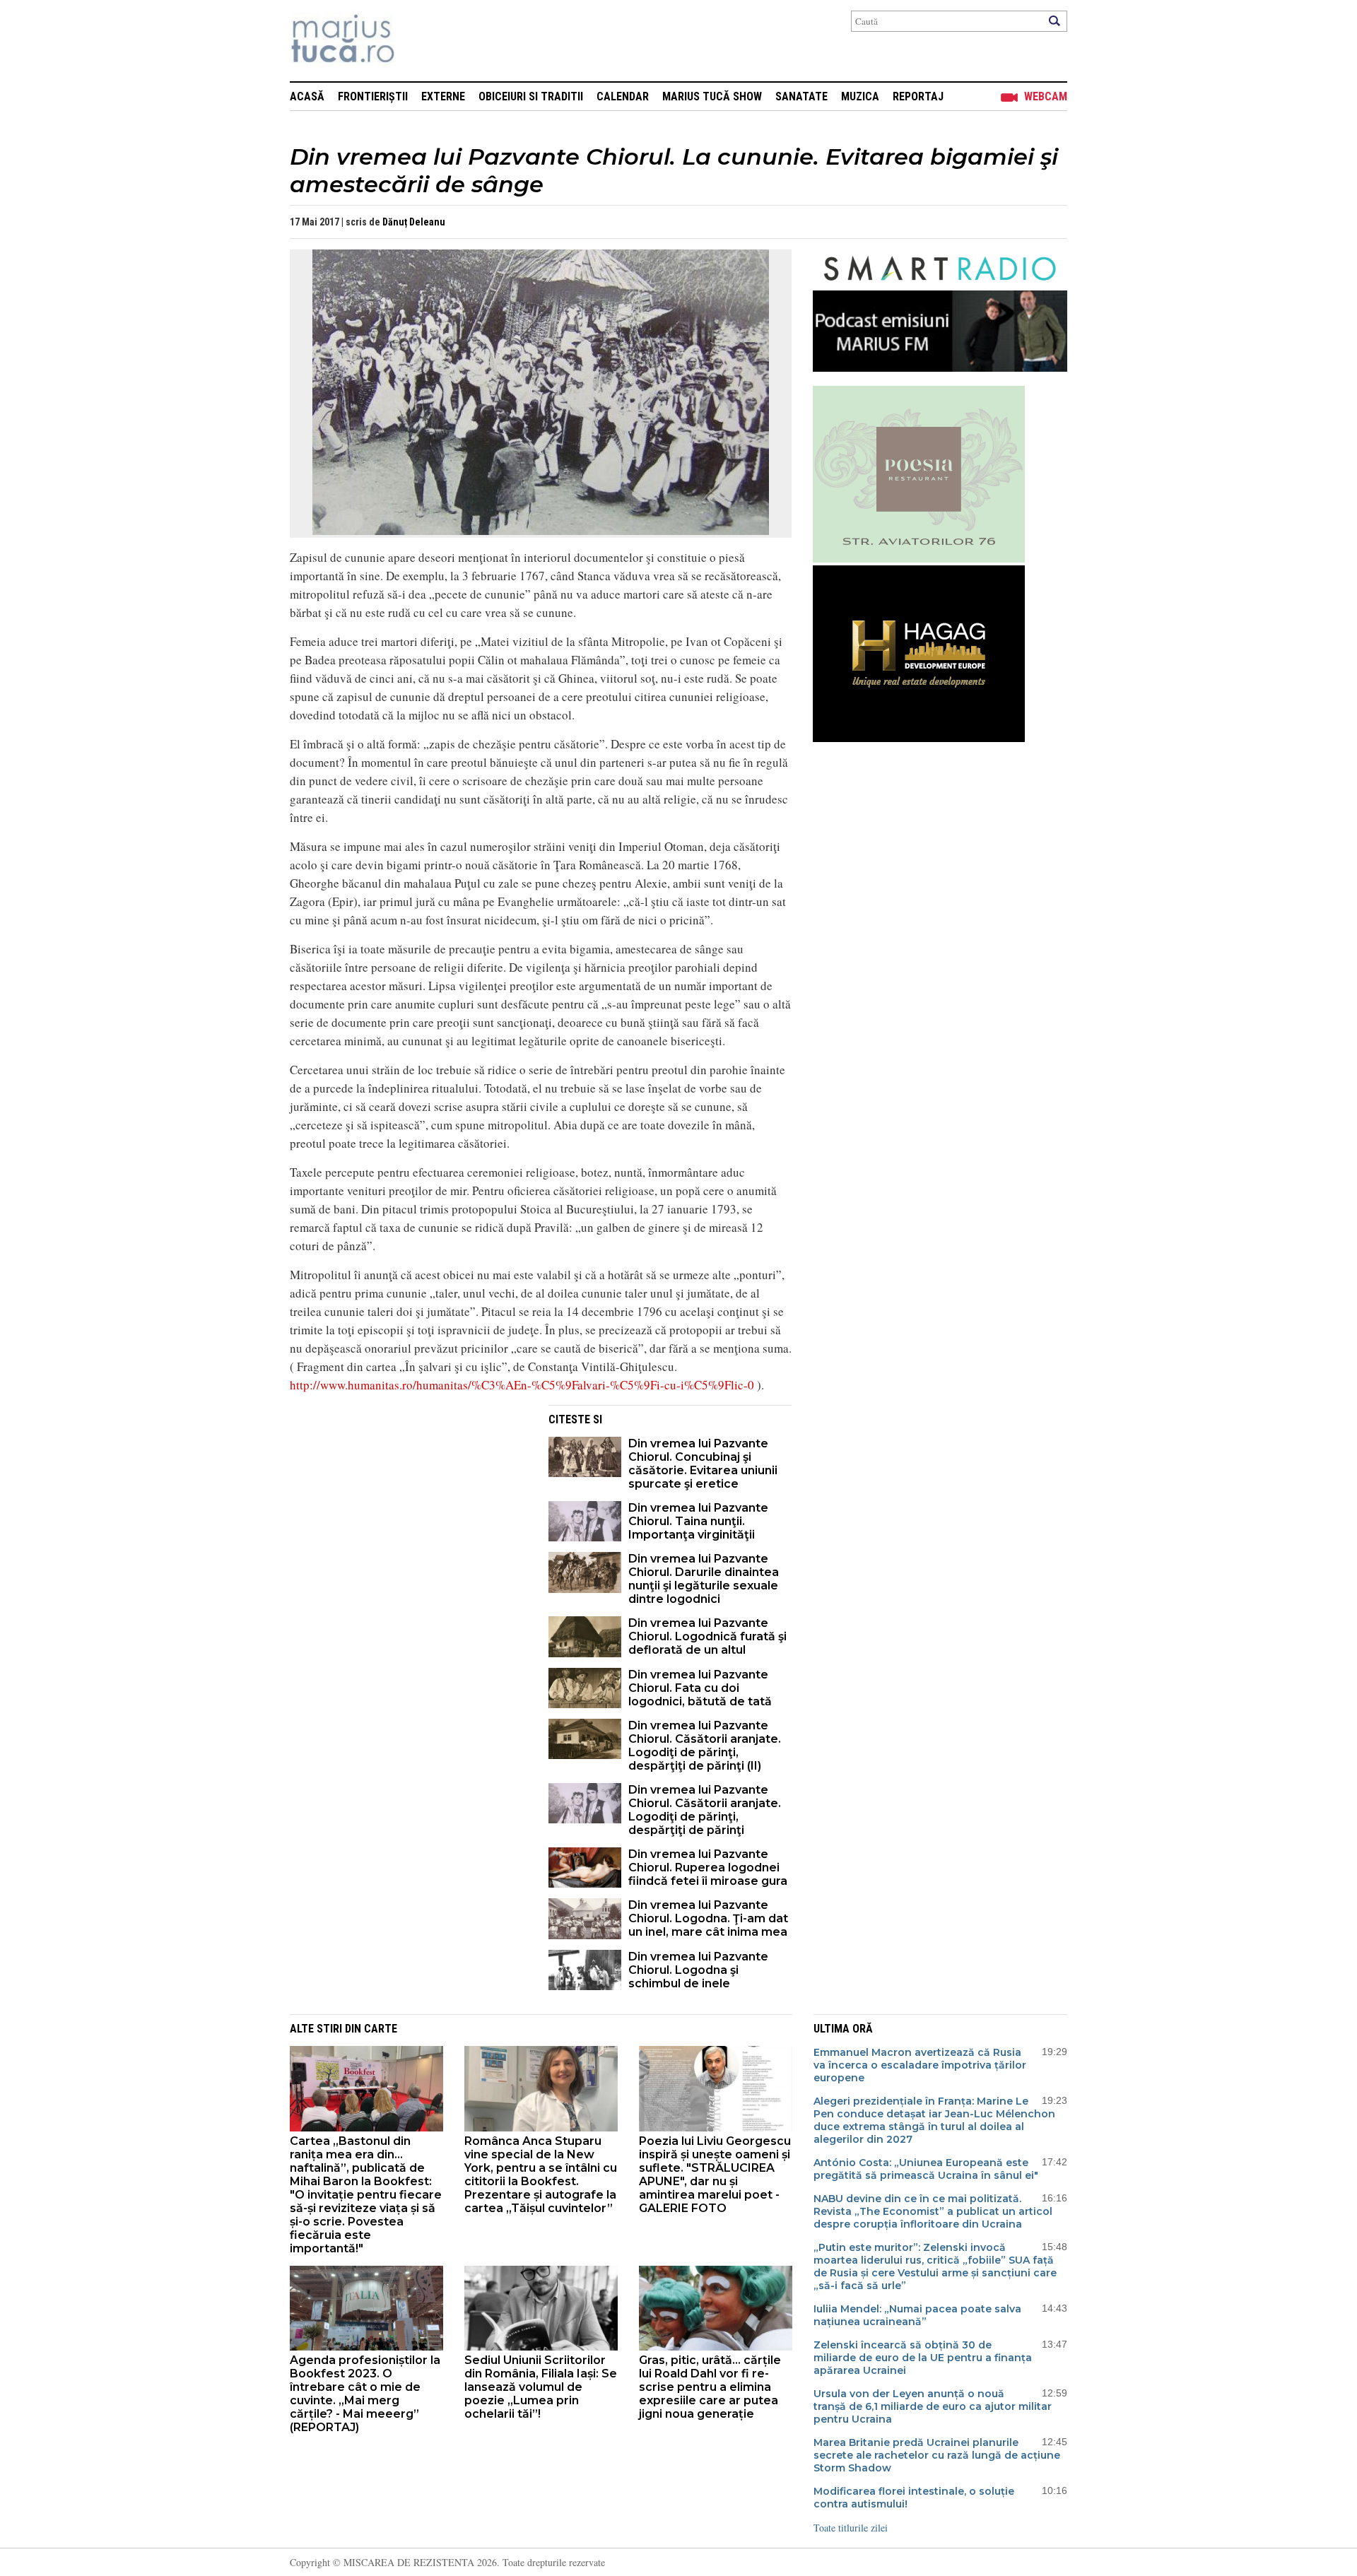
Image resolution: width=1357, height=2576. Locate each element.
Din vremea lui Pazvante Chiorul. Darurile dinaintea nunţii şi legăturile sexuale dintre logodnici (704, 1579)
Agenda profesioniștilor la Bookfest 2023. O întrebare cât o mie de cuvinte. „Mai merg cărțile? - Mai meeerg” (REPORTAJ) (365, 2394)
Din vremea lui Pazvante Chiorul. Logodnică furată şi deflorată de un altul (707, 1636)
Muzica (860, 96)
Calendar (623, 96)
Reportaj (918, 96)
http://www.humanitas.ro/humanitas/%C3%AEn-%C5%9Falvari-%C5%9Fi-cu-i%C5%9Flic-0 (522, 1385)
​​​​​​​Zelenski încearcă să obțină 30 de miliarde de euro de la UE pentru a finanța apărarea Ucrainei (923, 2358)
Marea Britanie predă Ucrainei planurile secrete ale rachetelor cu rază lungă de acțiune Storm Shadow (937, 2455)
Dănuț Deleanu (414, 222)
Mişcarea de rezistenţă (419, 41)
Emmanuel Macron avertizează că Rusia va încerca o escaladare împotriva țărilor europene (920, 2065)
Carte (381, 2029)
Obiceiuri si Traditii (531, 96)
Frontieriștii (373, 96)
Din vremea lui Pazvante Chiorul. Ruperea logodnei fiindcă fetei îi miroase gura (708, 1868)
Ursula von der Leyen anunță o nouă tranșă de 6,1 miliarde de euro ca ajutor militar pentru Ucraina (933, 2406)
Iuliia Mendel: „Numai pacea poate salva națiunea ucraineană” (917, 2315)
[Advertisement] (409, 1504)
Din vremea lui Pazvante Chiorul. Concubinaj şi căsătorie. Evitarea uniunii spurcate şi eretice (703, 1464)
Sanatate (801, 96)
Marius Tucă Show (712, 96)
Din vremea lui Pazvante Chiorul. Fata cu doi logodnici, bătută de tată (700, 1688)
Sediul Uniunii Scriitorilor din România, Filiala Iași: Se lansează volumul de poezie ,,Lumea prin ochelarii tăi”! (541, 2387)
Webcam (1046, 96)
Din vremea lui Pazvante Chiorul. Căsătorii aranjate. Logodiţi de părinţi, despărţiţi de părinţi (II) (705, 1746)
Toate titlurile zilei (851, 2528)
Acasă (307, 96)
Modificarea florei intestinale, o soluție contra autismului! (914, 2498)
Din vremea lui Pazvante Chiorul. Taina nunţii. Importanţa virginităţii (698, 1521)
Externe (443, 96)
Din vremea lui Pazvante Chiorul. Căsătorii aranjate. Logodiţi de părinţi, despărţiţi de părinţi (705, 1810)
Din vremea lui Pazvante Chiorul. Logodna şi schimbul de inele (698, 1970)
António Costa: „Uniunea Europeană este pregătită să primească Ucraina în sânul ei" (926, 2169)
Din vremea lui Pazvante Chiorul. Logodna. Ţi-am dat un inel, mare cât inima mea (708, 1918)
